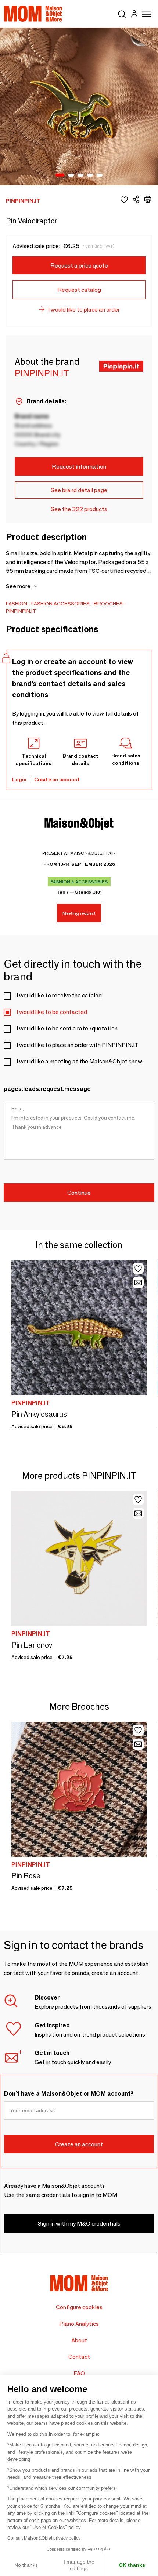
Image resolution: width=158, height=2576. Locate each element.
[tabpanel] (79, 106)
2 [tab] (71, 175)
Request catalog (79, 290)
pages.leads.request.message (47, 1089)
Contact (79, 2357)
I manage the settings (79, 2565)
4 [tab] (90, 175)
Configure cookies (79, 2307)
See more (18, 586)
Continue (79, 1193)
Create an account (57, 779)
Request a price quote (79, 265)
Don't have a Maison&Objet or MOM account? (69, 2094)
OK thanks (132, 2565)
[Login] (134, 15)
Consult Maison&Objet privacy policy (44, 2538)
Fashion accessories (60, 604)
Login (19, 779)
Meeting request (79, 913)
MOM (33, 14)
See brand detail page (79, 490)
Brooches (108, 604)
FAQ (79, 2373)
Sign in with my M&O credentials (79, 2224)
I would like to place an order (84, 310)
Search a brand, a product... (122, 13)
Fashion (17, 604)
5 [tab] (100, 175)
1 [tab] (60, 175)
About (79, 2340)
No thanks (26, 2565)
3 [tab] (80, 175)
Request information (79, 467)
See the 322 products (79, 509)
